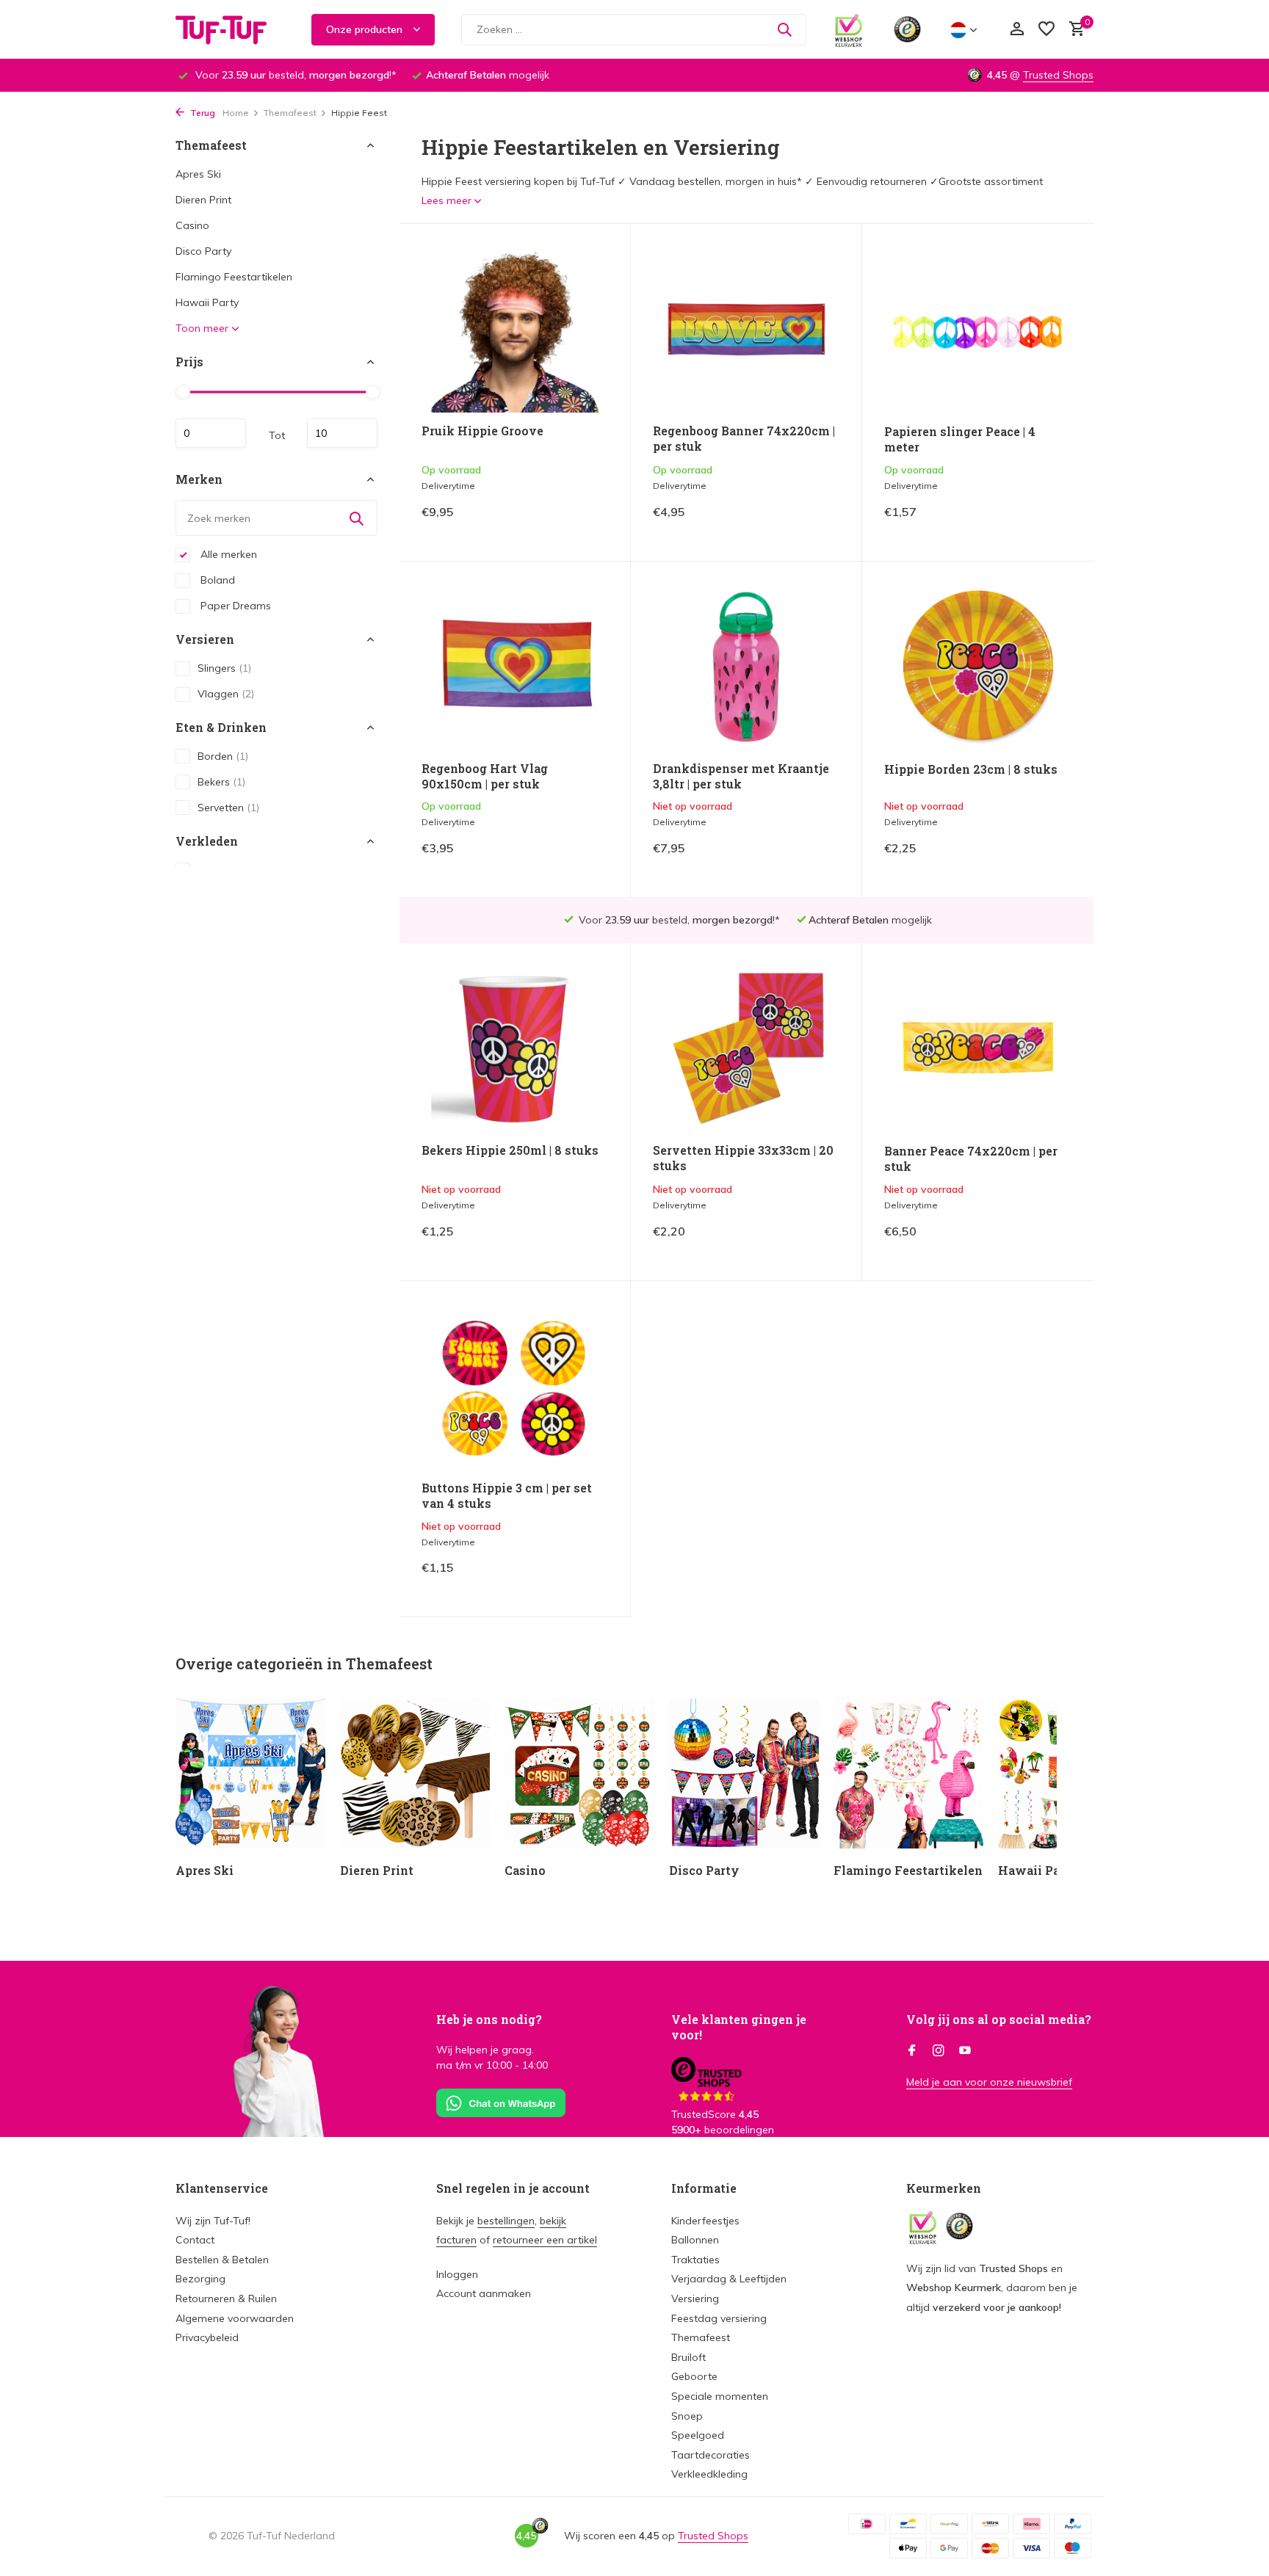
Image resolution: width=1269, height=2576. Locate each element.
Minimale (211, 433)
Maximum (342, 433)
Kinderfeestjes (705, 2221)
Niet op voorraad (789, 859)
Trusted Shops (1058, 75)
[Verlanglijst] (1046, 30)
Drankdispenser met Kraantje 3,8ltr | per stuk (741, 776)
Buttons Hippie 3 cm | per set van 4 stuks (507, 1496)
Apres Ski (198, 174)
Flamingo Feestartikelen (234, 277)
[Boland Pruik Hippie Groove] (515, 329)
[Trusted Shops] (907, 29)
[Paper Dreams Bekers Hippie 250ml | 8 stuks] (515, 1049)
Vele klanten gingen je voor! (739, 2027)
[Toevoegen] (583, 523)
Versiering (695, 2299)
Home (236, 113)
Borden (223, 756)
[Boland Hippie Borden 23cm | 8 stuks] (978, 667)
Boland (216, 580)
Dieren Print (203, 200)
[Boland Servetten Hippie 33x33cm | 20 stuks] (746, 1049)
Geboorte (694, 2376)
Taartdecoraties (711, 2455)
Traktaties (695, 2260)
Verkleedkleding (709, 2474)
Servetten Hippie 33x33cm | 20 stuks (743, 1158)
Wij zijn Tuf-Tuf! (213, 2221)
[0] (1073, 30)
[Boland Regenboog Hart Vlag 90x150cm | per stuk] (515, 667)
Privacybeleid (207, 2337)
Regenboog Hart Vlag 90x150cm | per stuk (485, 776)
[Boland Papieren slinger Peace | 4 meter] (978, 330)
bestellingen (506, 2221)
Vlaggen (226, 694)
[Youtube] (965, 2051)
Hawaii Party (207, 302)
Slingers (224, 668)
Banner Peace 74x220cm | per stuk (971, 1159)
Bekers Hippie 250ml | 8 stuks (510, 1150)
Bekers (221, 782)
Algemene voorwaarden (235, 2318)
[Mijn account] (1017, 30)
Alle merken (227, 554)
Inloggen (457, 2274)
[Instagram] (939, 2051)
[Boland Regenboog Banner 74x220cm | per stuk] (746, 329)
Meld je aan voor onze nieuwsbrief (989, 2082)
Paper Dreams (234, 606)
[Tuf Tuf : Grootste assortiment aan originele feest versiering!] (231, 29)
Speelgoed (698, 2435)
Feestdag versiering (719, 2318)
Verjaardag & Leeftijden (729, 2279)
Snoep (687, 2416)
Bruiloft (688, 2357)
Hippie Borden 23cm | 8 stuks (971, 769)
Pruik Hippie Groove (482, 431)
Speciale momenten (720, 2396)
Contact (195, 2240)
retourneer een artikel (545, 2240)
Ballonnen (695, 2240)
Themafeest (290, 113)
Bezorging (200, 2279)
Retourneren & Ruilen (226, 2299)
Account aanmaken (484, 2293)
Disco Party (203, 251)
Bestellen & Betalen (222, 2260)
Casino (192, 225)
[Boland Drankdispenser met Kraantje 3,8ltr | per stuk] (746, 667)
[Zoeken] (784, 29)
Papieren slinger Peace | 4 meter (960, 439)
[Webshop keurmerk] (849, 29)
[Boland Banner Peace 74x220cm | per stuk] (978, 1049)
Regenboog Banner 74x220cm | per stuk (744, 439)
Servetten (228, 808)
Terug (202, 113)
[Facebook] (912, 2051)
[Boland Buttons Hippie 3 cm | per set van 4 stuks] (515, 1386)
